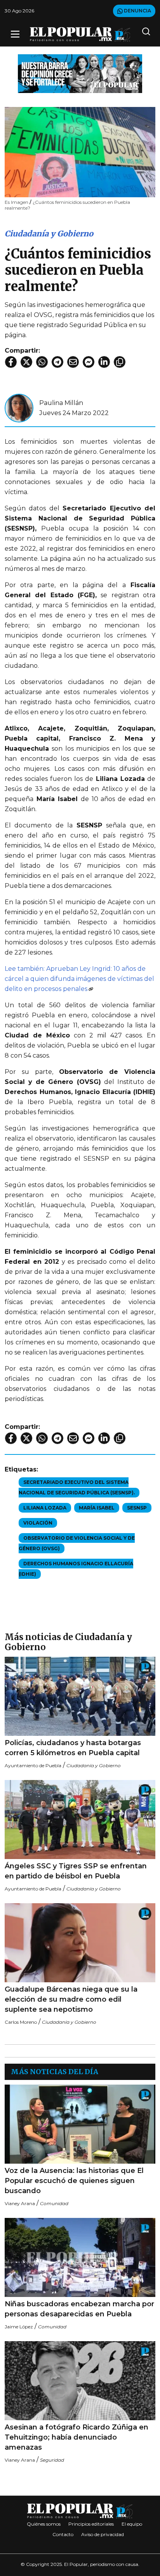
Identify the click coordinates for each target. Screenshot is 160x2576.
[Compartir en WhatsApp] (42, 362)
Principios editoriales (91, 2524)
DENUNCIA (137, 11)
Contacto (63, 2534)
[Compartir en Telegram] (57, 362)
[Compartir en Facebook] (11, 362)
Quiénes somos (44, 2524)
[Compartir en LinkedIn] (104, 362)
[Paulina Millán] (19, 408)
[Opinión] (80, 73)
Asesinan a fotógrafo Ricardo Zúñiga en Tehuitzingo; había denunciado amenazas (77, 2437)
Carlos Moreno (21, 2022)
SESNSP (137, 1508)
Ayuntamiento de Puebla (33, 1765)
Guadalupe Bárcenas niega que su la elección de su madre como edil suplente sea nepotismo (71, 1999)
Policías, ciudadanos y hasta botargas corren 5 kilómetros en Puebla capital (73, 1748)
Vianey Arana (20, 2203)
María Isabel (97, 1508)
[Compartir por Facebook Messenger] (89, 362)
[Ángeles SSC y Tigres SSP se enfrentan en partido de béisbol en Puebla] (80, 1820)
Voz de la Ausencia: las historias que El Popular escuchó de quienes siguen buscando (74, 2181)
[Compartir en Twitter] (26, 362)
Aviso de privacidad (103, 2534)
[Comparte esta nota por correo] (73, 362)
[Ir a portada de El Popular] (80, 34)
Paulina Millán (61, 403)
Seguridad (52, 2460)
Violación (38, 1523)
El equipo (132, 2524)
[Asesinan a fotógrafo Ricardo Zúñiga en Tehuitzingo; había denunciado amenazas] (80, 2381)
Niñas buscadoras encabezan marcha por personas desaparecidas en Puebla (79, 2309)
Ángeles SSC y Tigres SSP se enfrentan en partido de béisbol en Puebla (76, 1871)
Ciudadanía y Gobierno (49, 233)
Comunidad (54, 2203)
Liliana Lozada (45, 1508)
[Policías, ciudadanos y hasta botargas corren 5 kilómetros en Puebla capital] (80, 1696)
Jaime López (19, 2327)
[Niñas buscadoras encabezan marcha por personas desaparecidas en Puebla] (80, 2257)
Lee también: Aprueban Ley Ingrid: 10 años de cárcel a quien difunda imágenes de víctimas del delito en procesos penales (79, 979)
